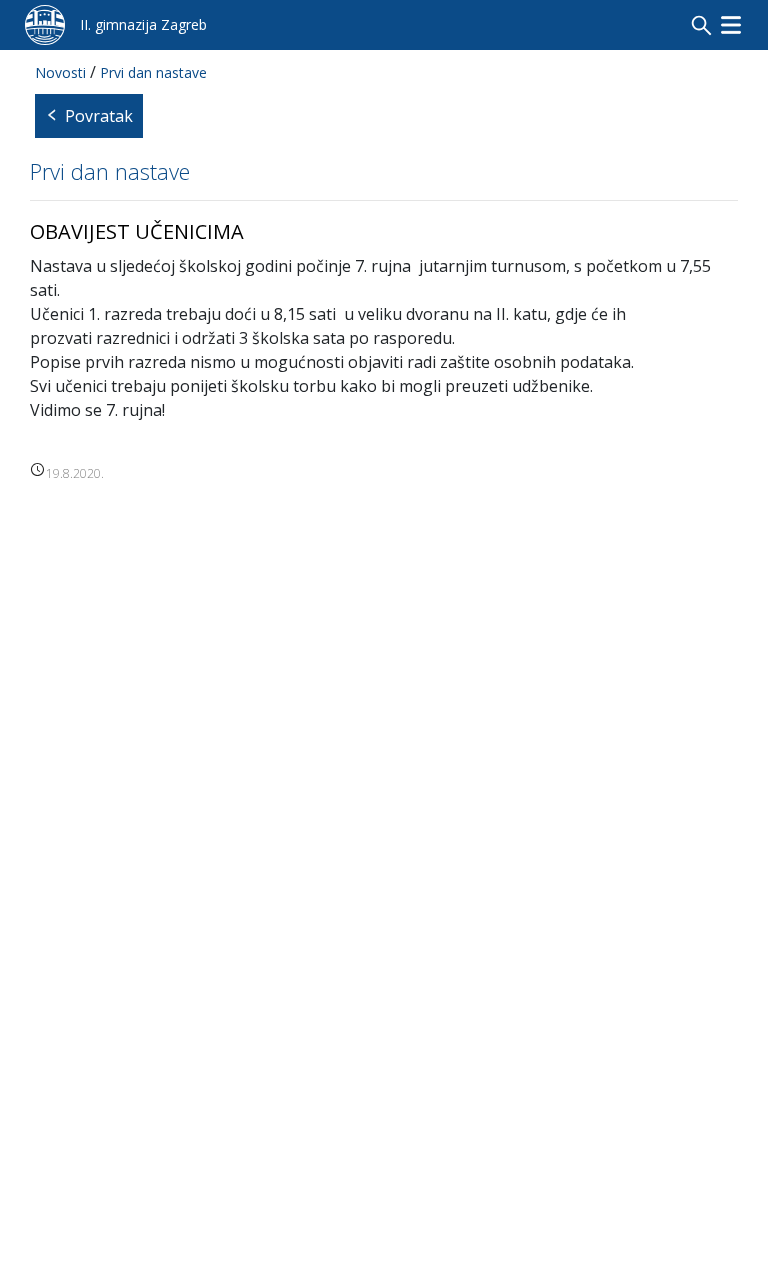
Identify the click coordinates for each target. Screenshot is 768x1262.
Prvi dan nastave (153, 72)
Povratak (99, 116)
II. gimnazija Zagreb (143, 24)
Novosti (60, 72)
